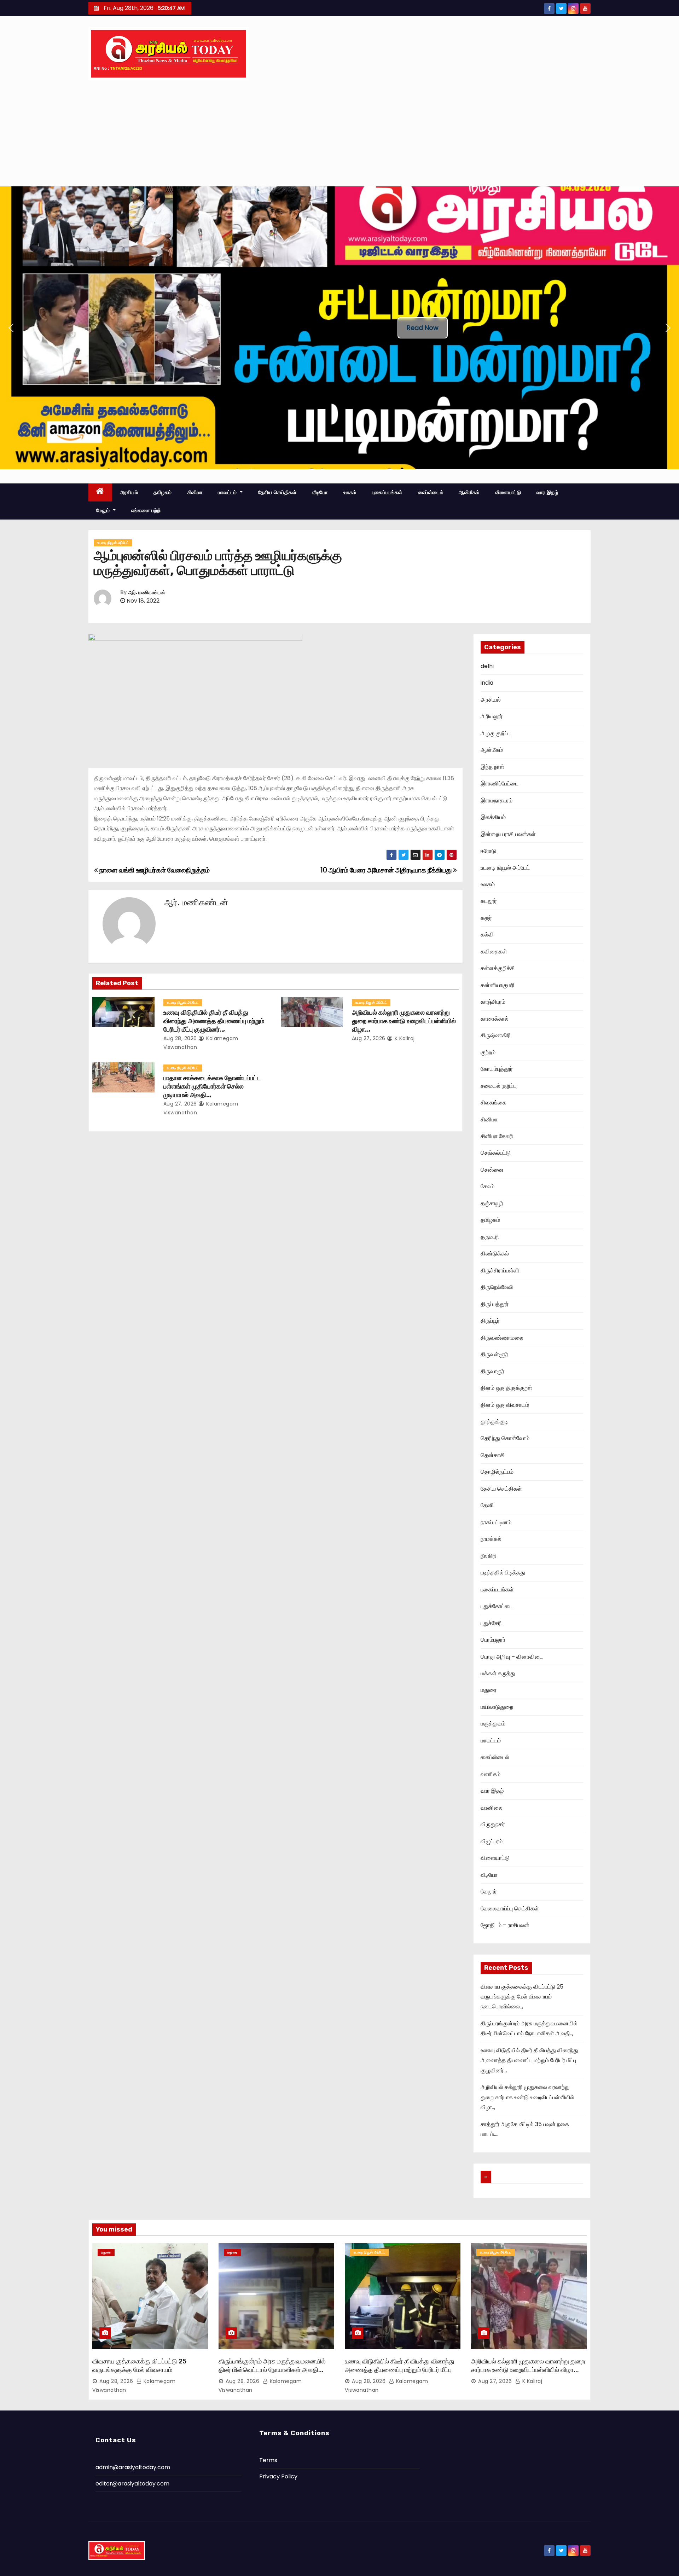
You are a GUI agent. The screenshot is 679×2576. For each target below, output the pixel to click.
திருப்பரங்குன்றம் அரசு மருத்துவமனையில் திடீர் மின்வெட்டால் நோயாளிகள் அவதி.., (272, 2366)
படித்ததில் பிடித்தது (503, 1573)
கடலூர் (489, 901)
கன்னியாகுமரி (498, 985)
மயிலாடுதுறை (497, 1707)
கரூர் (486, 918)
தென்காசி (493, 1455)
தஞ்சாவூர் (492, 1203)
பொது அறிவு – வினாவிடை (512, 1657)
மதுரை (489, 1690)
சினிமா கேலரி (497, 1136)
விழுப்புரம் (492, 1841)
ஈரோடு (488, 851)
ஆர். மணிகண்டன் (147, 593)
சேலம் (488, 1186)
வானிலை (492, 1808)
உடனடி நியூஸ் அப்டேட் (113, 543)
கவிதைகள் (494, 952)
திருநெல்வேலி (497, 1287)
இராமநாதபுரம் (497, 800)
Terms (268, 2460)
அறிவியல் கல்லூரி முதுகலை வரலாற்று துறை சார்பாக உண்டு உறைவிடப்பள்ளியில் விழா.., (404, 1021)
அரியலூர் (492, 716)
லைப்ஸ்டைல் (431, 492)
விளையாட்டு (508, 492)
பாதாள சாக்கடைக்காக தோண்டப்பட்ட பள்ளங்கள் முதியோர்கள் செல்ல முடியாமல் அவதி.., (212, 1086)
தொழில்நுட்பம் (497, 1472)
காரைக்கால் (495, 1019)
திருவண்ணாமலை (502, 1338)
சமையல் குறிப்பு (499, 1086)
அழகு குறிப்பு (496, 733)
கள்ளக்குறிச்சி (498, 968)
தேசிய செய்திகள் (277, 492)
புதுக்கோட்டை (497, 1606)
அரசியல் (129, 492)
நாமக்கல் (491, 1539)
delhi (487, 666)
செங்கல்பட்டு (496, 1153)
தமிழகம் (163, 492)
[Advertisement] (339, 133)
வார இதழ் (547, 492)
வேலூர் (489, 1892)
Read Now (423, 328)
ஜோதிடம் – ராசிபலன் (505, 1925)
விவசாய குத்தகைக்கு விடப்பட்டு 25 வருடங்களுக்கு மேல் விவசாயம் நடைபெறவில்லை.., (522, 1997)
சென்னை (492, 1170)
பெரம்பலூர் (493, 1640)
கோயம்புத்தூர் (497, 1069)
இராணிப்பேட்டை (500, 784)
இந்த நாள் (492, 767)
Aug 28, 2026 (180, 1038)
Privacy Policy (278, 2476)
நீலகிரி (488, 1556)
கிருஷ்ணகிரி (496, 1035)
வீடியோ (320, 492)
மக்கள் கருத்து (498, 1673)
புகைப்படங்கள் (387, 492)
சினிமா (195, 492)
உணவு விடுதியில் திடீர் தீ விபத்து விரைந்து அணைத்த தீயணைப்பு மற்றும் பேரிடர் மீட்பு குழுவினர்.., (214, 1021)
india (487, 683)
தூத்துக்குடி (494, 1422)
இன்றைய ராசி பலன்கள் (508, 834)
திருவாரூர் (492, 1371)
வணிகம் (491, 1774)
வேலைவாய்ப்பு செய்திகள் (510, 1908)
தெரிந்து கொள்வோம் (505, 1438)
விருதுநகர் (493, 1824)
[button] (11, 328)
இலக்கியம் (493, 817)
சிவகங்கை (494, 1103)
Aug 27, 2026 (369, 1038)
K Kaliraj (404, 1038)
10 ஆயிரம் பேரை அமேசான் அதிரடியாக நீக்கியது (387, 870)
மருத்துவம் (493, 1724)
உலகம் (350, 492)
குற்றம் (488, 1052)
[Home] (100, 492)
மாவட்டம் (228, 492)
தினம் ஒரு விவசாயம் (505, 1405)
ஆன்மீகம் (469, 492)
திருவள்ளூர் (494, 1354)
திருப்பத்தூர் (495, 1304)
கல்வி (487, 935)
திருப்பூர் (490, 1321)
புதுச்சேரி (491, 1623)
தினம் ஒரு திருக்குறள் (506, 1388)
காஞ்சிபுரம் (493, 1002)
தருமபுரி (490, 1237)
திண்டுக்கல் (495, 1254)
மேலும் (104, 510)
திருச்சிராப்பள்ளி (500, 1270)
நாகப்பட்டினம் (496, 1522)
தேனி (487, 1505)
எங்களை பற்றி (146, 510)
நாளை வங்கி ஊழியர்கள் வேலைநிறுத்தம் (154, 870)
